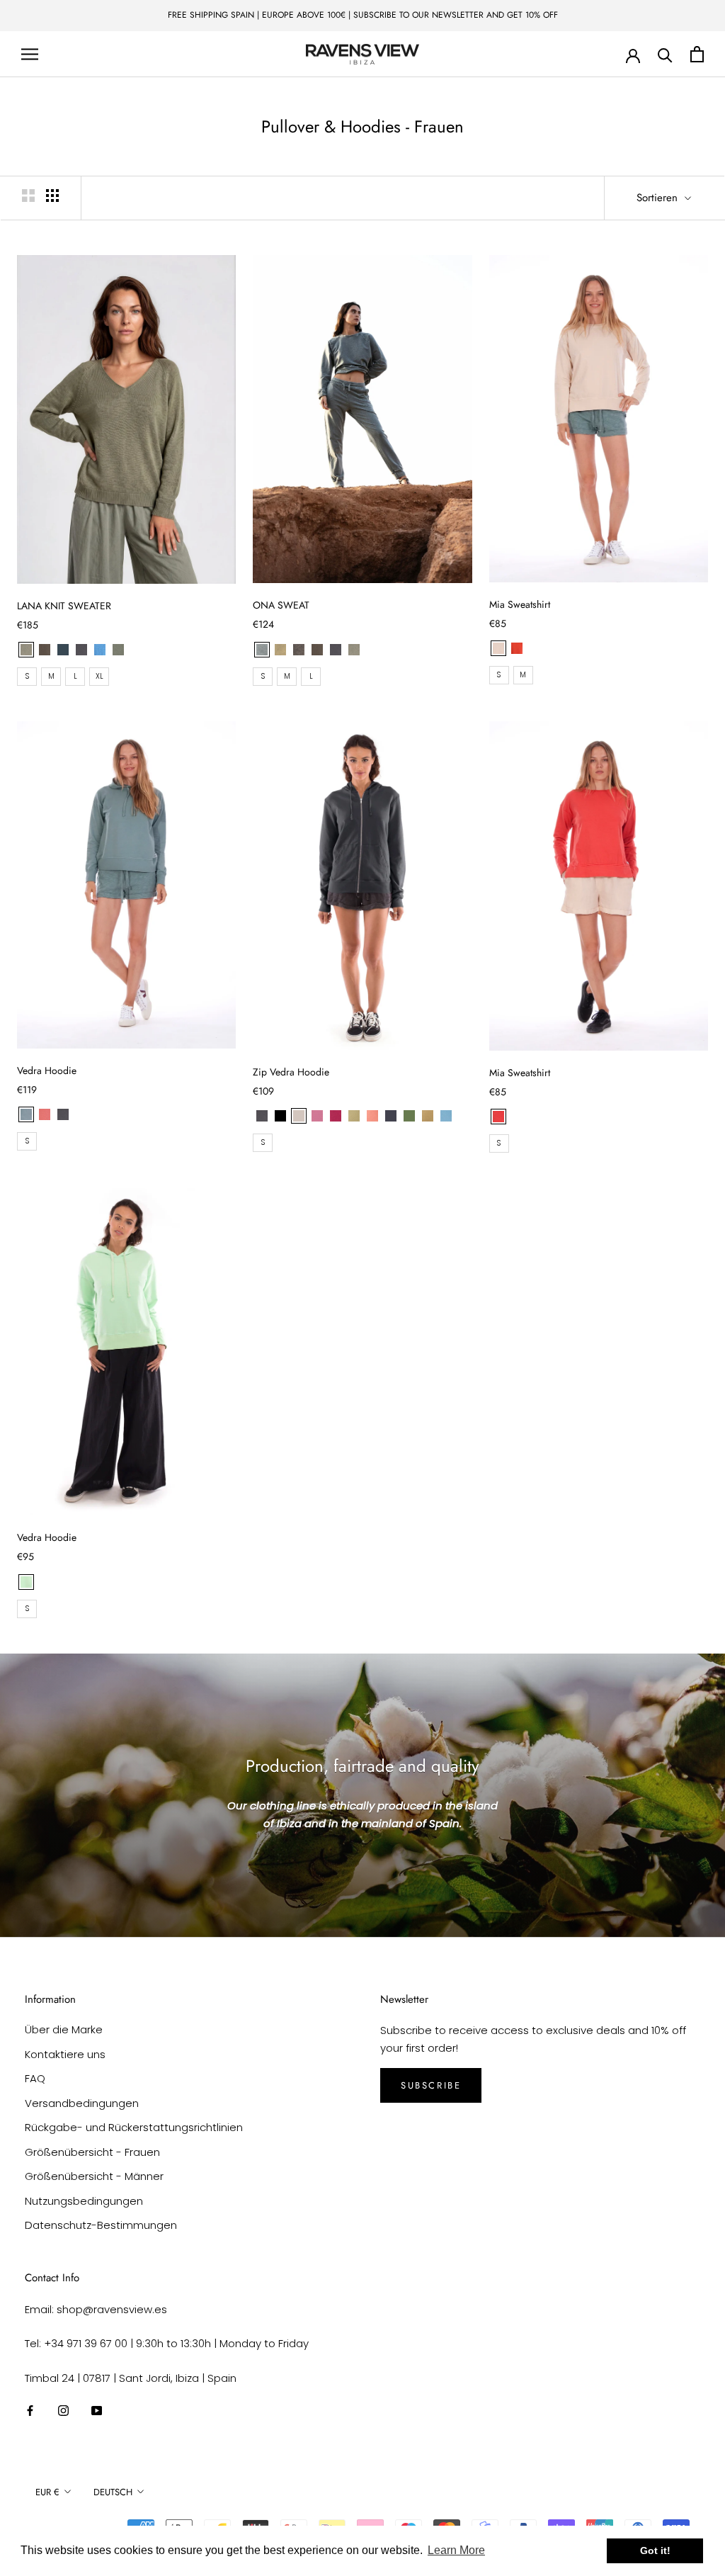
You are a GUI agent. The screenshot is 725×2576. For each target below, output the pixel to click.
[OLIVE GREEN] (118, 650)
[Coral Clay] (372, 1116)
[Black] (280, 1116)
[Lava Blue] (391, 1116)
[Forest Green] (409, 1116)
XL (99, 676)
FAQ (35, 2078)
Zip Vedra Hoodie (291, 1072)
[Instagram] (63, 2411)
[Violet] (317, 1116)
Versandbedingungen (82, 2103)
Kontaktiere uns (65, 2054)
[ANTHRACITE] (81, 650)
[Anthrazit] (63, 1114)
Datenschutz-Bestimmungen (101, 2225)
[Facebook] (30, 2411)
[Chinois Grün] (26, 1114)
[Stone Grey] (299, 1116)
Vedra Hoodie (47, 1070)
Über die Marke (64, 2029)
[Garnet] (336, 1116)
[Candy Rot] (498, 1117)
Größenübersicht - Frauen (92, 2152)
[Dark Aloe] (354, 1116)
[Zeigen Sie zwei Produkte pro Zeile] (28, 196)
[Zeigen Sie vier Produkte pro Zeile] (52, 196)
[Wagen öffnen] (697, 54)
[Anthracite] (262, 1116)
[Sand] (498, 648)
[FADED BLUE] (262, 650)
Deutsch (113, 2492)
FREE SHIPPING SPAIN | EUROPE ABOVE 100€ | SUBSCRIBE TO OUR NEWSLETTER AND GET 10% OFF (363, 15)
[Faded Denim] (446, 1116)
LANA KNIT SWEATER (64, 606)
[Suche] (665, 54)
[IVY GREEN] (280, 650)
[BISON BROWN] (45, 650)
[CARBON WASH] (299, 650)
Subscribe (431, 2085)
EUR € (47, 2492)
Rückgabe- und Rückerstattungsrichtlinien (134, 2127)
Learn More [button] (456, 2550)
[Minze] (26, 1582)
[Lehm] (45, 1114)
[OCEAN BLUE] (63, 650)
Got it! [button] (655, 2550)
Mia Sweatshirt (520, 604)
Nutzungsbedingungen (84, 2201)
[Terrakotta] (517, 648)
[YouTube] (97, 2411)
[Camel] (428, 1116)
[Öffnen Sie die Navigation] (30, 54)
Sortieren (659, 198)
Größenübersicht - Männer (94, 2176)
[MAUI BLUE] (100, 650)
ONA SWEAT (281, 605)
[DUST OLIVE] (26, 650)
